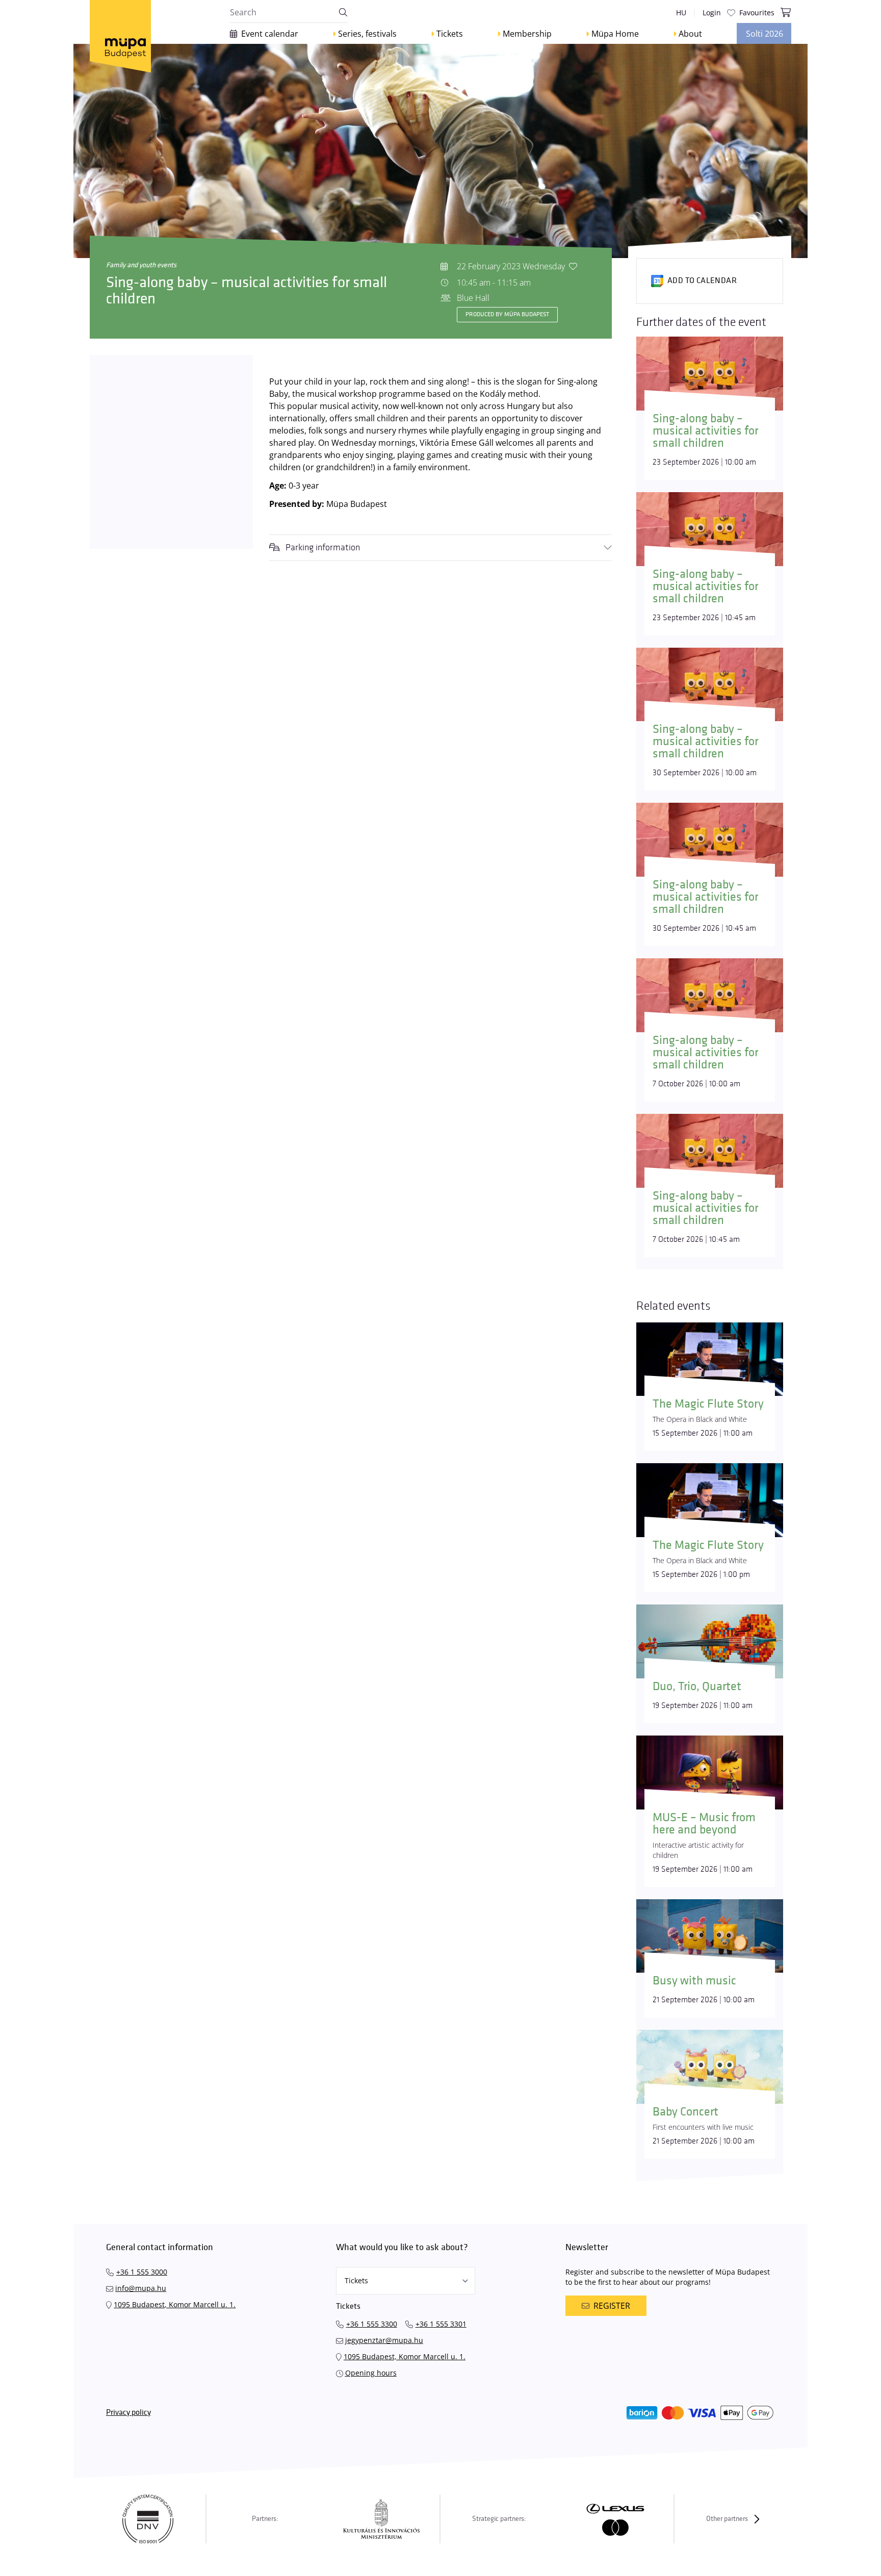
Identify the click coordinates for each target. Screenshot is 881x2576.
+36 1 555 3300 (372, 2324)
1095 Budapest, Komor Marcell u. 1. (175, 2304)
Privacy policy (128, 2413)
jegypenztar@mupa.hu (384, 2340)
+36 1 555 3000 (142, 2272)
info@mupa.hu (141, 2288)
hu (681, 12)
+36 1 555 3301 (441, 2324)
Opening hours (371, 2373)
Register (612, 2306)
